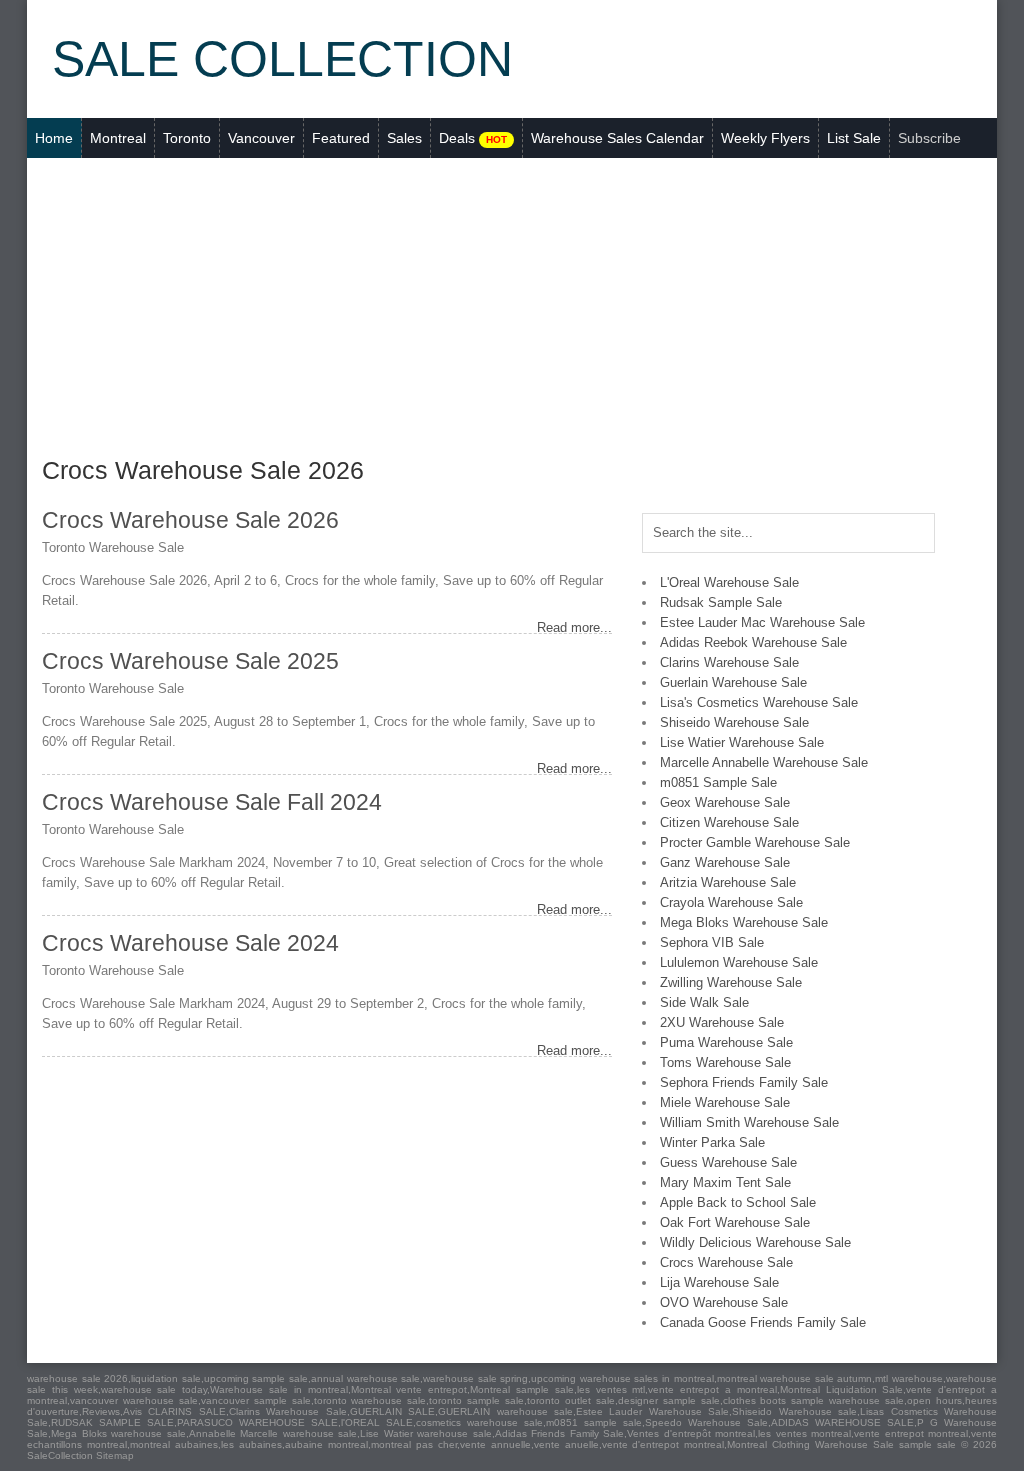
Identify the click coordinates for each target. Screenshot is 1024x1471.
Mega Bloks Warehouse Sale (744, 922)
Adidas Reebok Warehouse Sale (753, 642)
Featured (341, 138)
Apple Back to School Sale (738, 1202)
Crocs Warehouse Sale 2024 (190, 943)
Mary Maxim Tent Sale (725, 1182)
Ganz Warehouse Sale (725, 862)
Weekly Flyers (765, 138)
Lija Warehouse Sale (719, 1282)
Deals (473, 138)
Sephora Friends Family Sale (744, 1082)
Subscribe (929, 138)
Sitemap (115, 1455)
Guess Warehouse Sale (728, 1162)
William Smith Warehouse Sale (749, 1122)
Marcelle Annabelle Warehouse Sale (764, 762)
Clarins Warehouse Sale (729, 662)
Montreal (118, 138)
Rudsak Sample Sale (721, 602)
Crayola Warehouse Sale (731, 902)
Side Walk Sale (704, 1002)
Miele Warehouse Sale (725, 1102)
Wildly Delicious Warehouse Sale (755, 1242)
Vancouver (261, 138)
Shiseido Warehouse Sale (734, 722)
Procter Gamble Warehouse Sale (755, 842)
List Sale (854, 138)
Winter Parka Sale (712, 1142)
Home (54, 138)
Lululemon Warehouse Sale (739, 962)
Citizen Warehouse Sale (729, 822)
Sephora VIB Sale (712, 942)
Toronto (187, 138)
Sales (404, 138)
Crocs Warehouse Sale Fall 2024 (212, 802)
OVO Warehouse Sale (724, 1302)
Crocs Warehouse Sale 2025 (190, 661)
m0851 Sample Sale (718, 782)
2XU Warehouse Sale (722, 1022)
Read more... (574, 627)
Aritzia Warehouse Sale (728, 882)
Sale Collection (282, 59)
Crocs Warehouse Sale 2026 (190, 520)
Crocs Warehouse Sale (726, 1262)
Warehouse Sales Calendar (617, 138)
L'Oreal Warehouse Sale (729, 582)
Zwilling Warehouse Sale (731, 982)
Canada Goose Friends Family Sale (763, 1322)
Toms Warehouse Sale (725, 1062)
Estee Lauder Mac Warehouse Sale (762, 622)
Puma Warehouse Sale (726, 1042)
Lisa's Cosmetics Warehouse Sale (759, 702)
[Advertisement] (512, 308)
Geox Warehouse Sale (725, 802)
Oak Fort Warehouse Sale (735, 1222)
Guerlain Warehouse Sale (733, 682)
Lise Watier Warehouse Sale (742, 742)
